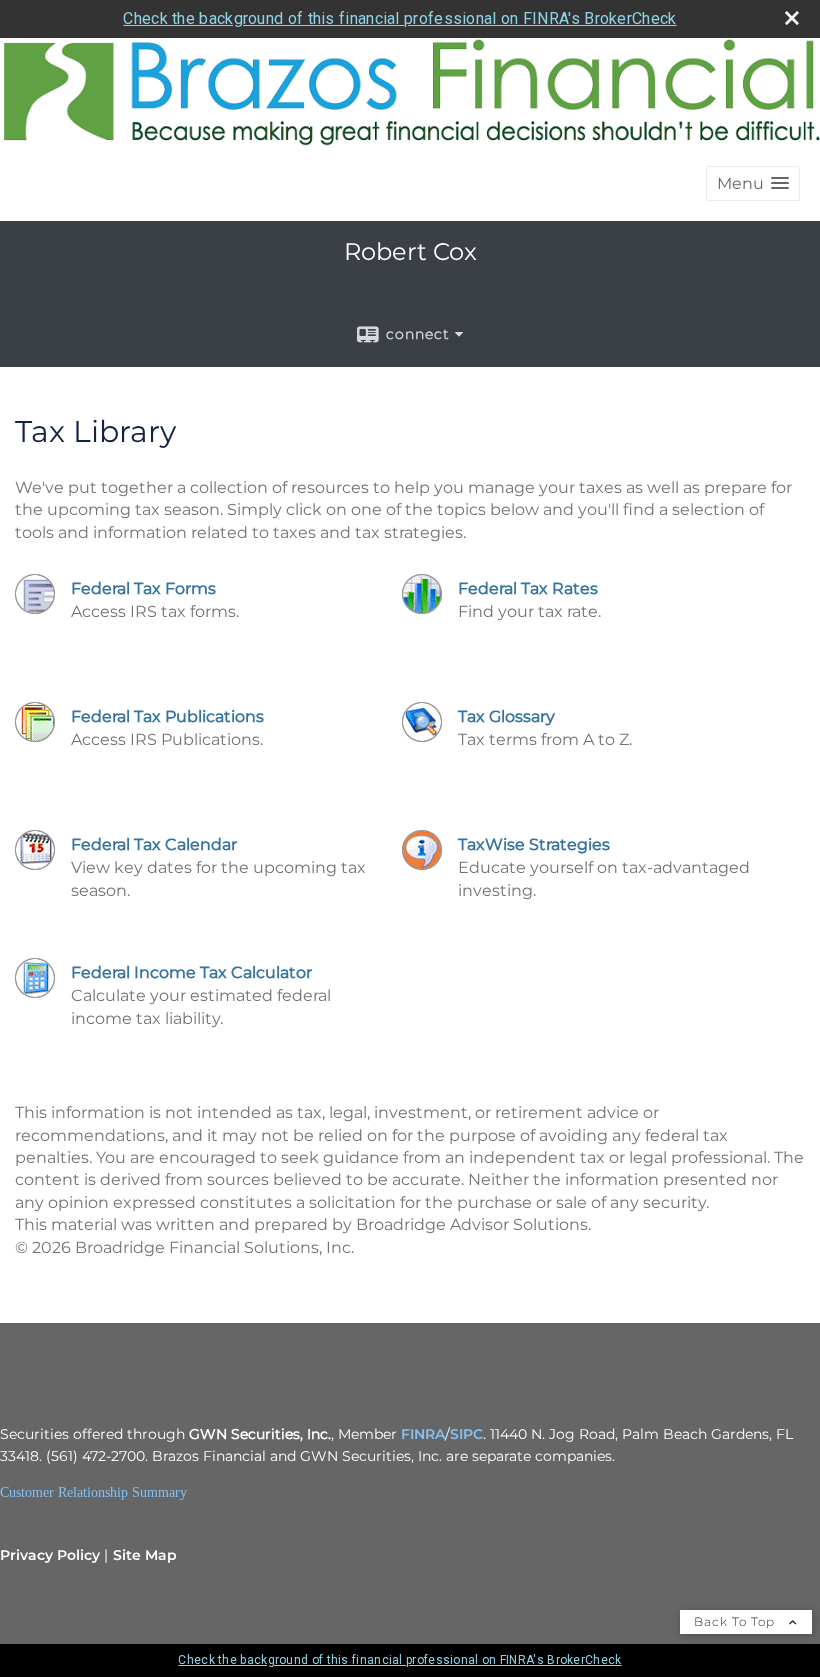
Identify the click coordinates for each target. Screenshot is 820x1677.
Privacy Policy (50, 1555)
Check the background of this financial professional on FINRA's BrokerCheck (399, 18)
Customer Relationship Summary (93, 1492)
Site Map (145, 1555)
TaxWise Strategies (534, 844)
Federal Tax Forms (143, 588)
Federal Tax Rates (528, 588)
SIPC (466, 1434)
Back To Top (736, 1621)
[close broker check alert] (792, 18)
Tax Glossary (506, 716)
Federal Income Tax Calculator (191, 972)
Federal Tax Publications (167, 716)
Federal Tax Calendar (154, 844)
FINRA (423, 1434)
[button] (753, 183)
